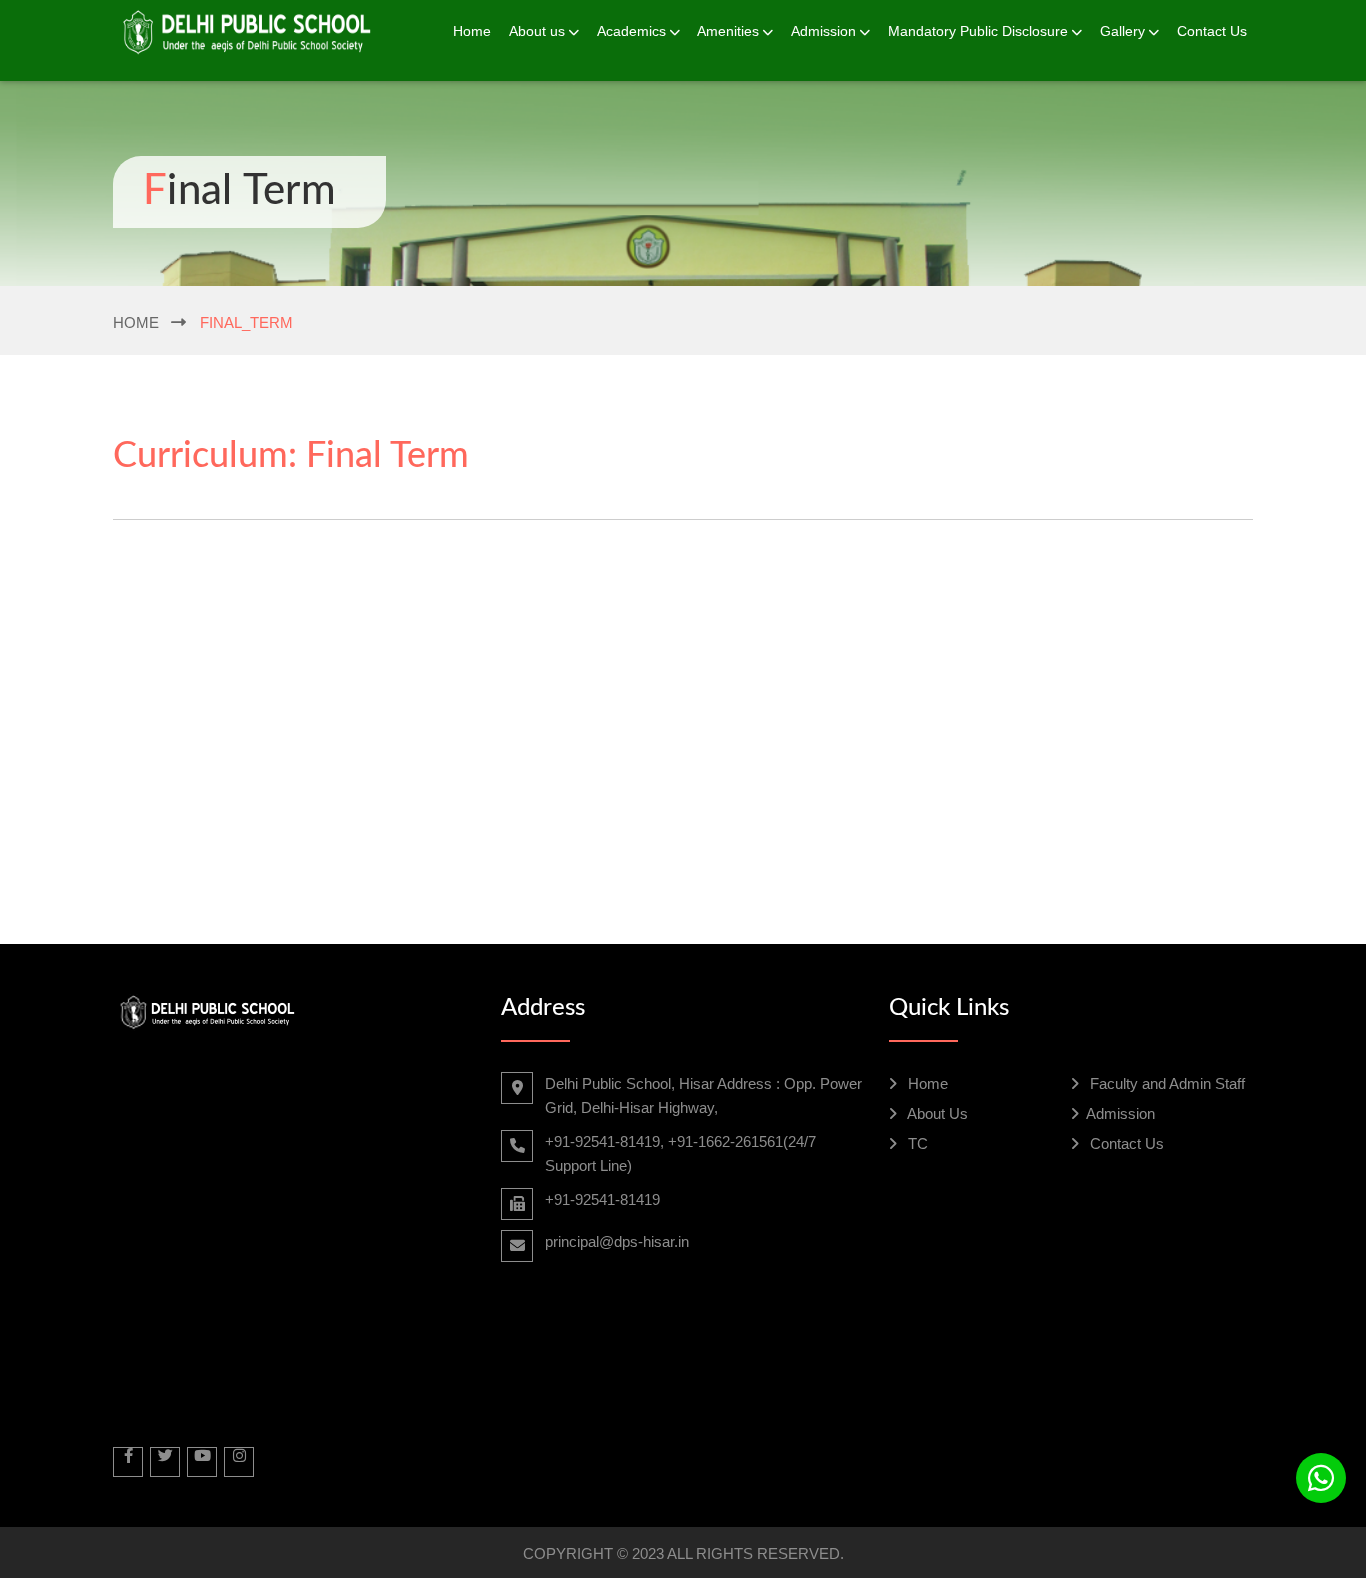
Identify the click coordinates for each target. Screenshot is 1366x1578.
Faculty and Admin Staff (1165, 1083)
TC (916, 1143)
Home (472, 31)
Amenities (728, 31)
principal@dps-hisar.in (617, 1241)
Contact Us (1212, 31)
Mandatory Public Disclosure (978, 31)
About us (537, 31)
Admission (823, 31)
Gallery (1122, 31)
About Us (936, 1113)
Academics (631, 31)
